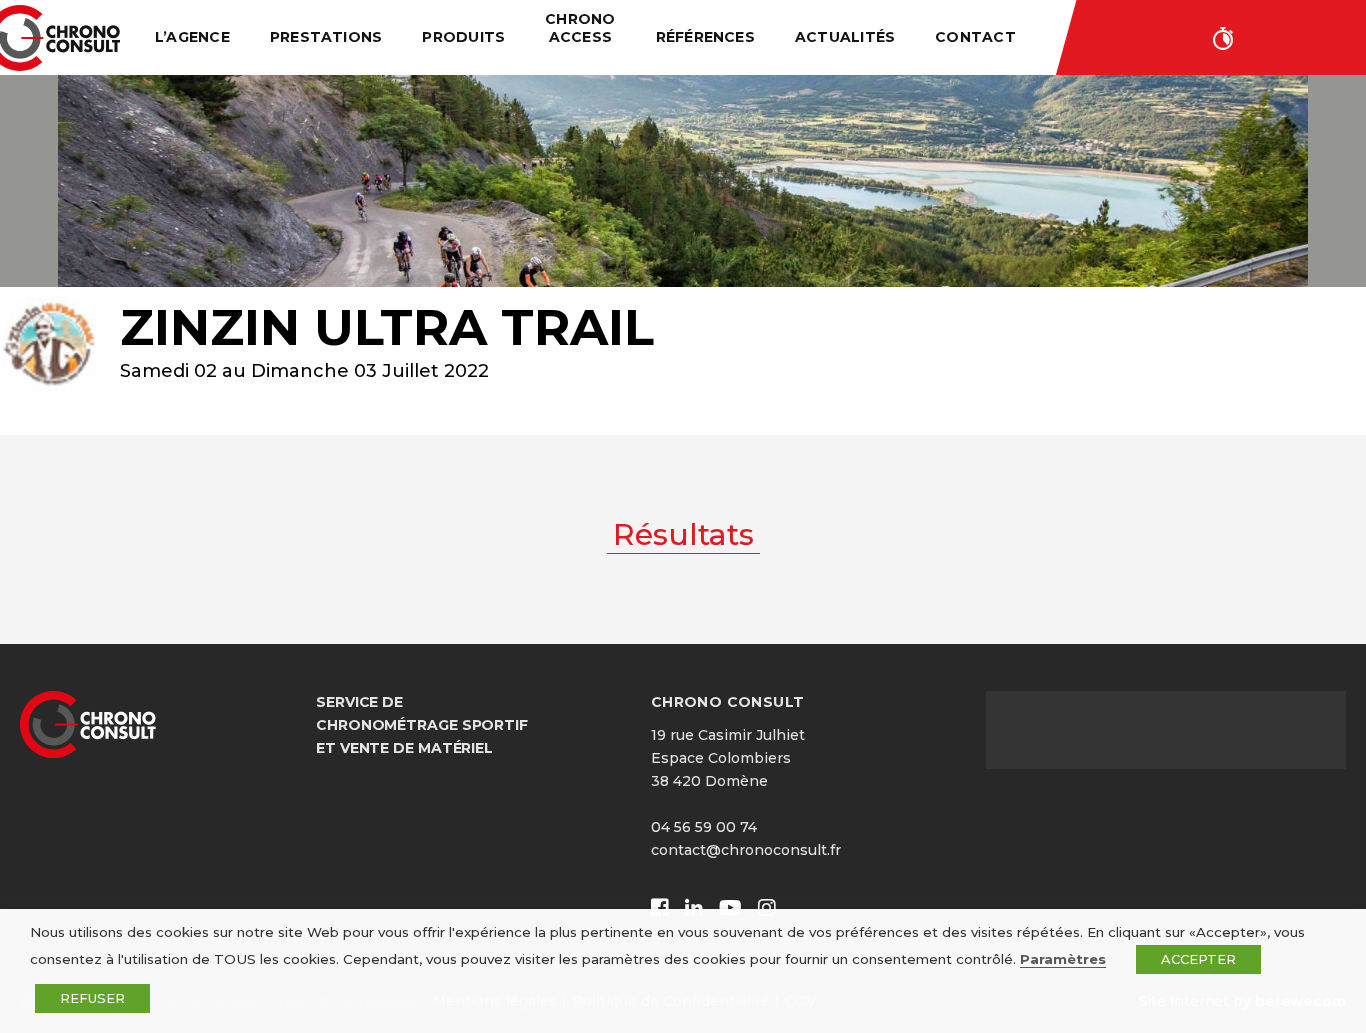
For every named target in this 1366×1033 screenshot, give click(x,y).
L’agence (192, 37)
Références (705, 37)
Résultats (683, 534)
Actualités (845, 37)
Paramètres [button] (1063, 959)
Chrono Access (580, 28)
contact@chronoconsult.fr (746, 850)
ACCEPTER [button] (1198, 959)
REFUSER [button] (92, 998)
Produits (463, 37)
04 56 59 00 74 (704, 827)
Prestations (326, 37)
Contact (975, 37)
